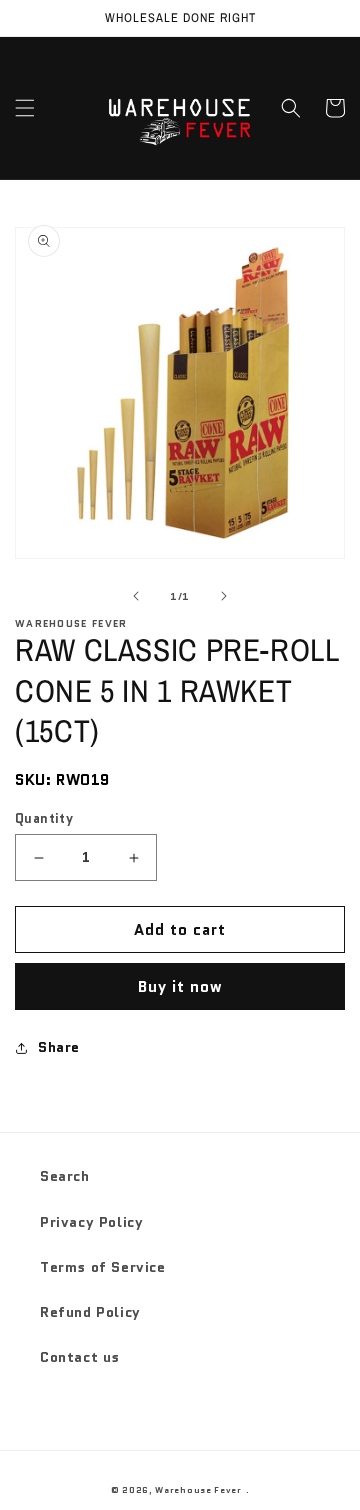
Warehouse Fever (198, 1490)
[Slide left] (136, 596)
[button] (25, 108)
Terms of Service (103, 1267)
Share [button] (59, 1047)
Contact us (80, 1357)
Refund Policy (90, 1312)
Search (65, 1176)
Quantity (44, 818)
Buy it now (180, 987)
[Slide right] (224, 596)
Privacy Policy (91, 1222)
